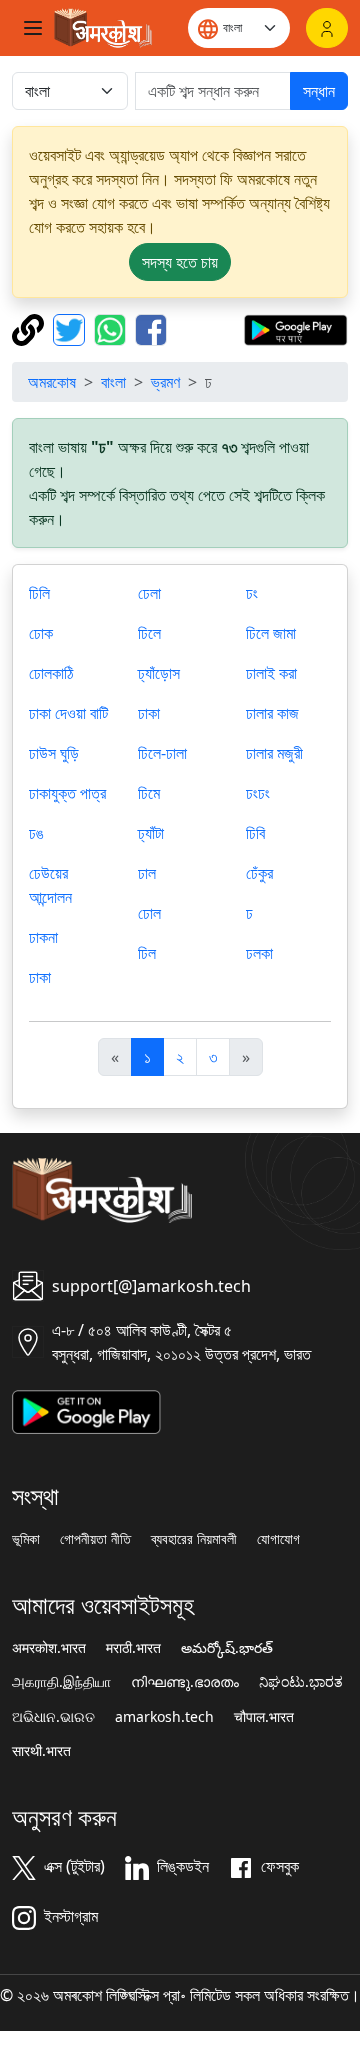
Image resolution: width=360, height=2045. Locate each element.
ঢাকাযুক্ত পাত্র (67, 793)
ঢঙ (36, 833)
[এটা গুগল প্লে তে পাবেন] (295, 328)
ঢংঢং (258, 793)
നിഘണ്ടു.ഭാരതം (185, 1682)
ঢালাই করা (271, 673)
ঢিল (147, 953)
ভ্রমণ (165, 382)
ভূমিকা (26, 1539)
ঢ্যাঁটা (151, 833)
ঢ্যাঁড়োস (159, 673)
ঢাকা (40, 977)
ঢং (252, 593)
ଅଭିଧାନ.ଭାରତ (53, 1717)
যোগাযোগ (278, 1539)
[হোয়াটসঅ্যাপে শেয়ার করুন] (112, 328)
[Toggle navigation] (33, 28)
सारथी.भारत (41, 1751)
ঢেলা (149, 593)
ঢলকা (259, 953)
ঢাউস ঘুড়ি (54, 753)
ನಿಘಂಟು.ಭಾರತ (301, 1682)
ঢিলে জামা (271, 633)
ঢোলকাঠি (51, 673)
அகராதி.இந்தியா (61, 1682)
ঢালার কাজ (272, 713)
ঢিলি (39, 593)
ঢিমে (149, 793)
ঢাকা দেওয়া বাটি (68, 713)
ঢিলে (149, 633)
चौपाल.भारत (264, 1717)
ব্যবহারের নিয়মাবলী (194, 1539)
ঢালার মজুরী (274, 753)
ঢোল (149, 913)
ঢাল (147, 873)
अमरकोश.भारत (49, 1648)
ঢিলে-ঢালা (162, 753)
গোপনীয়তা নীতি (95, 1539)
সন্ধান (319, 91)
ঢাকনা (43, 937)
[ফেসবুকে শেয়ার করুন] (151, 328)
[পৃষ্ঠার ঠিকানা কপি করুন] (30, 328)
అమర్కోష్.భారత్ (227, 1648)
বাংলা (113, 382)
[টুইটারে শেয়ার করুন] (71, 328)
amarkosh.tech (164, 1717)
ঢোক (41, 633)
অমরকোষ (52, 382)
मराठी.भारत (133, 1648)
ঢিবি (255, 833)
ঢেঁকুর (259, 873)
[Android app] (86, 1410)
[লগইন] (327, 28)
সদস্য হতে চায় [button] (180, 262)
